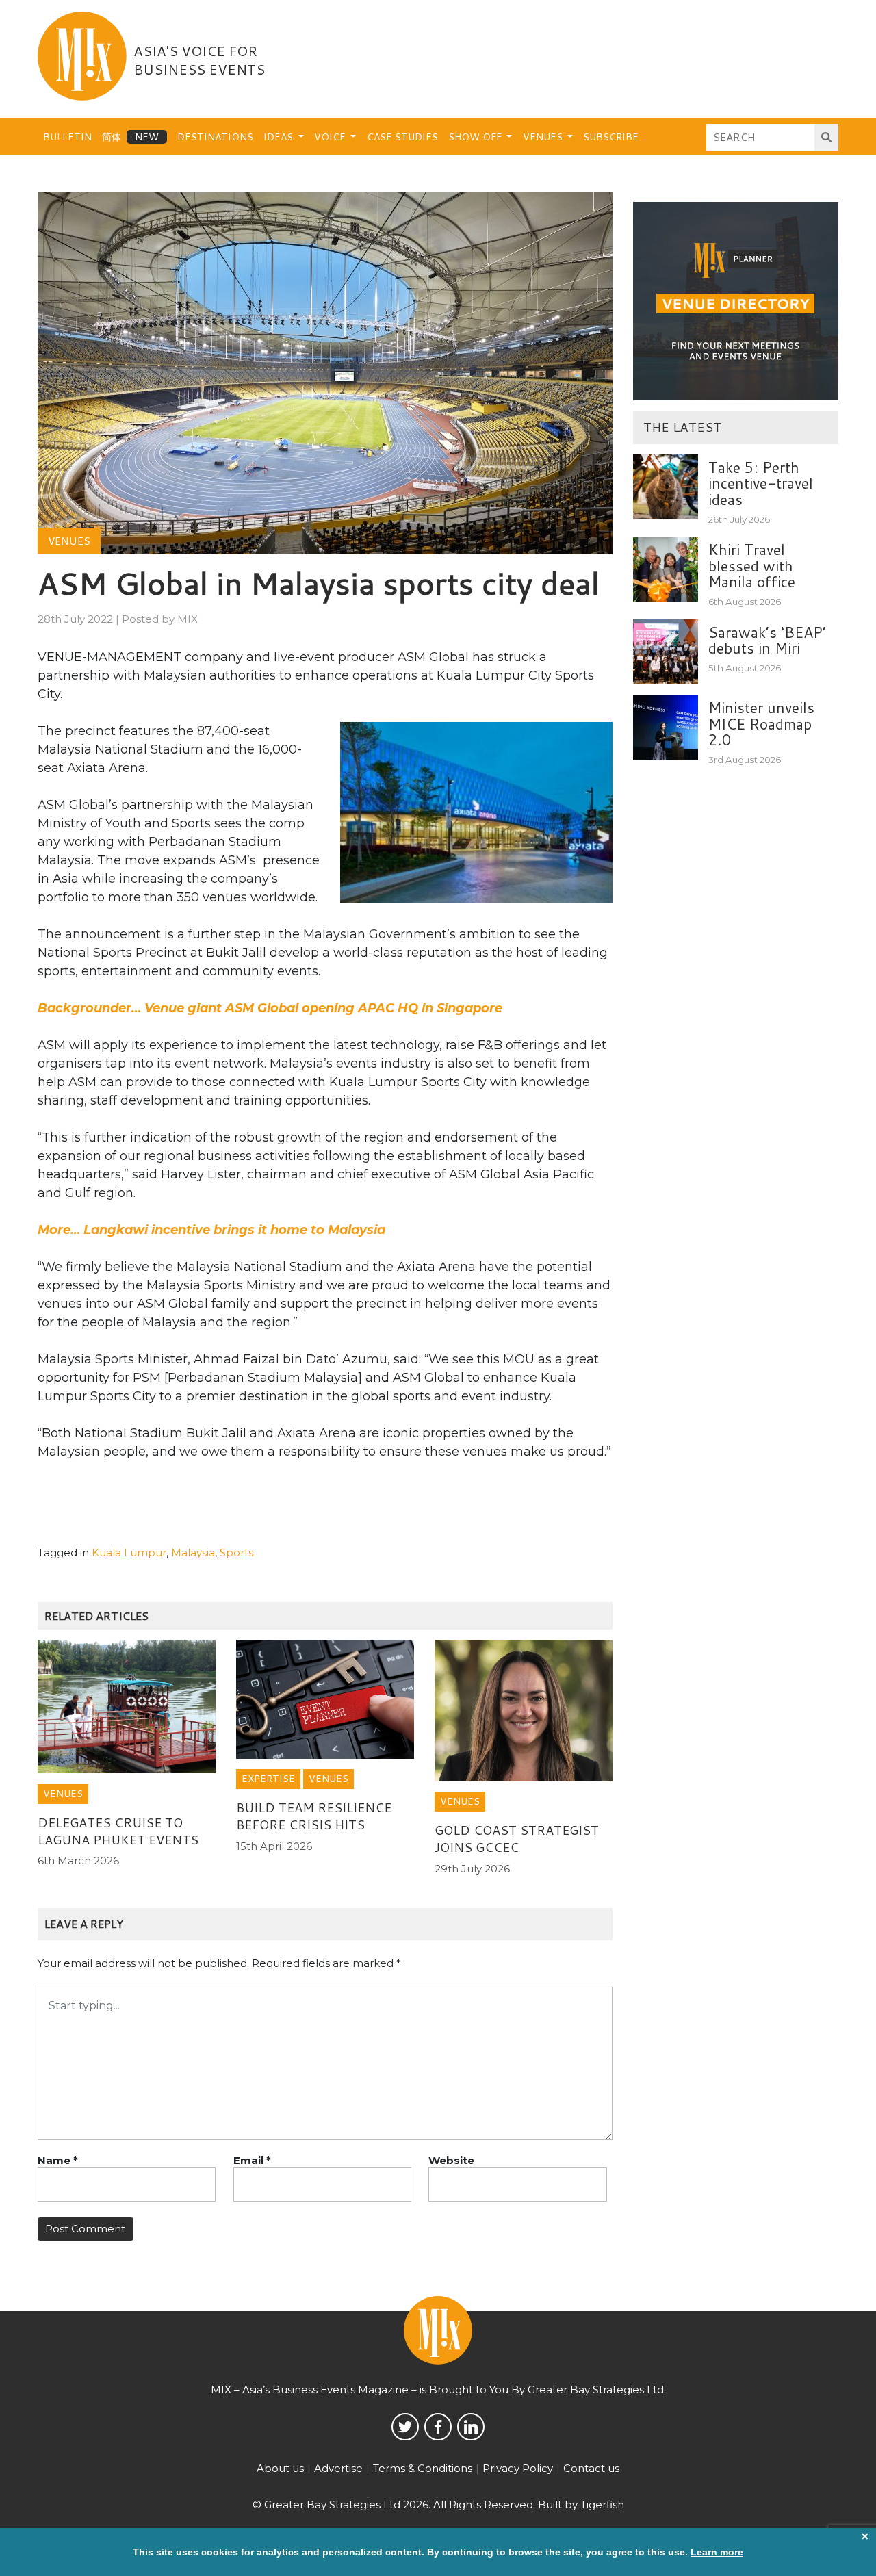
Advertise (338, 2468)
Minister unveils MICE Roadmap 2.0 (761, 724)
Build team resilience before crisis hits (314, 1816)
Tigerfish (602, 2504)
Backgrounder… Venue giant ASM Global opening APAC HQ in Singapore (270, 1008)
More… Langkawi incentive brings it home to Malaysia (211, 1230)
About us (280, 2468)
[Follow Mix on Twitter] (405, 2427)
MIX (188, 619)
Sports (236, 1553)
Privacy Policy (518, 2468)
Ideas (280, 137)
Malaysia (193, 1553)
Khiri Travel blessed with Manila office (752, 566)
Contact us (591, 2468)
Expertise (268, 1779)
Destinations (215, 137)
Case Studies (402, 137)
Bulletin (67, 137)
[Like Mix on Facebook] (438, 2427)
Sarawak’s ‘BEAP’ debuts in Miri (767, 640)
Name (58, 2160)
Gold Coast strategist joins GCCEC (517, 1839)
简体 (112, 137)
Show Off (476, 137)
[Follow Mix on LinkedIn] (471, 2427)
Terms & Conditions (423, 2468)
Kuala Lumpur (129, 1553)
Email (252, 2160)
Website (451, 2160)
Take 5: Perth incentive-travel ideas (761, 484)
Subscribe (611, 137)
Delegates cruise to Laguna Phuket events (118, 1831)
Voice (331, 137)
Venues (544, 137)
